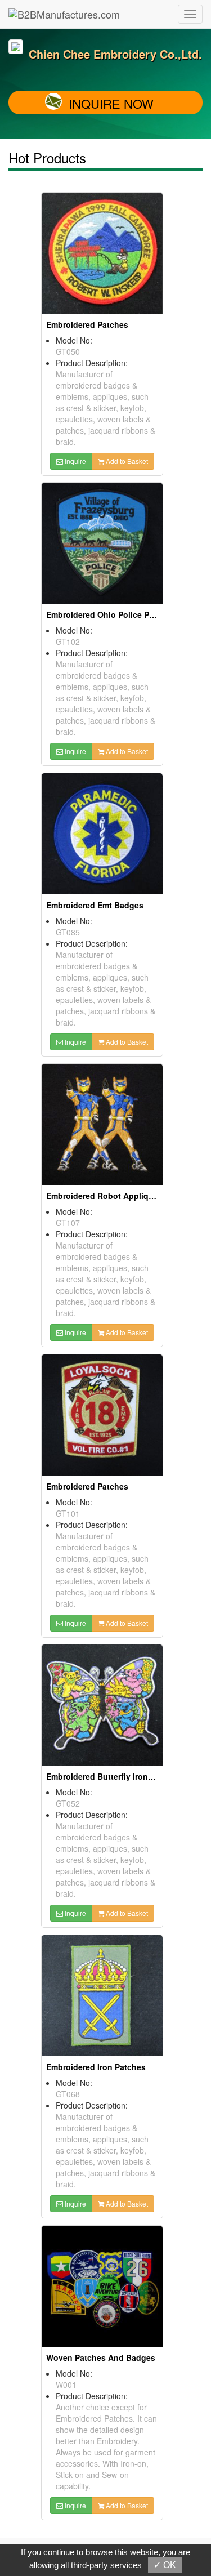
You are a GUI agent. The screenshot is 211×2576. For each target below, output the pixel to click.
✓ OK (165, 2565)
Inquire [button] (75, 461)
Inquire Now (111, 103)
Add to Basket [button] (126, 461)
